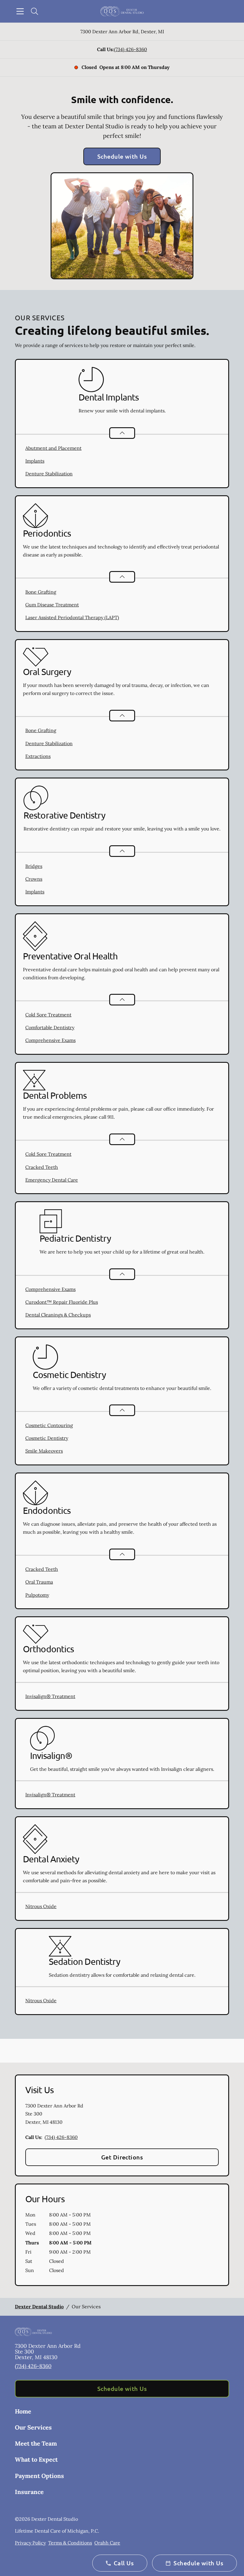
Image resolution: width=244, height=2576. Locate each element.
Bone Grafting (41, 592)
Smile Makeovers (44, 1451)
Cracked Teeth (42, 1167)
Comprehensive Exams (50, 1040)
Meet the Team (36, 2443)
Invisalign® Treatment (50, 1696)
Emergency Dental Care (52, 1180)
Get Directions (122, 2157)
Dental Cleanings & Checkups (58, 1315)
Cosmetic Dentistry (47, 1438)
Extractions (38, 756)
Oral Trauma (39, 1582)
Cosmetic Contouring (49, 1425)
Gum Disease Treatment (52, 605)
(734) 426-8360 (130, 49)
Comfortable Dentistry (50, 1027)
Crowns (34, 879)
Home (23, 2411)
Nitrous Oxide (41, 1906)
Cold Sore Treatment (48, 1015)
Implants (35, 461)
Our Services (33, 2427)
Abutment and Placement (53, 448)
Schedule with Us (122, 156)
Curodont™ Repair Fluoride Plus (62, 1302)
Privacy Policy (30, 2543)
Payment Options (39, 2476)
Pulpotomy (37, 1595)
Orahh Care (107, 2543)
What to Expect (36, 2459)
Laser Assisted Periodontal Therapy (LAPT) (72, 617)
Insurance (29, 2492)
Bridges (34, 866)
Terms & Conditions (70, 2543)
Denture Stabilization (49, 474)
